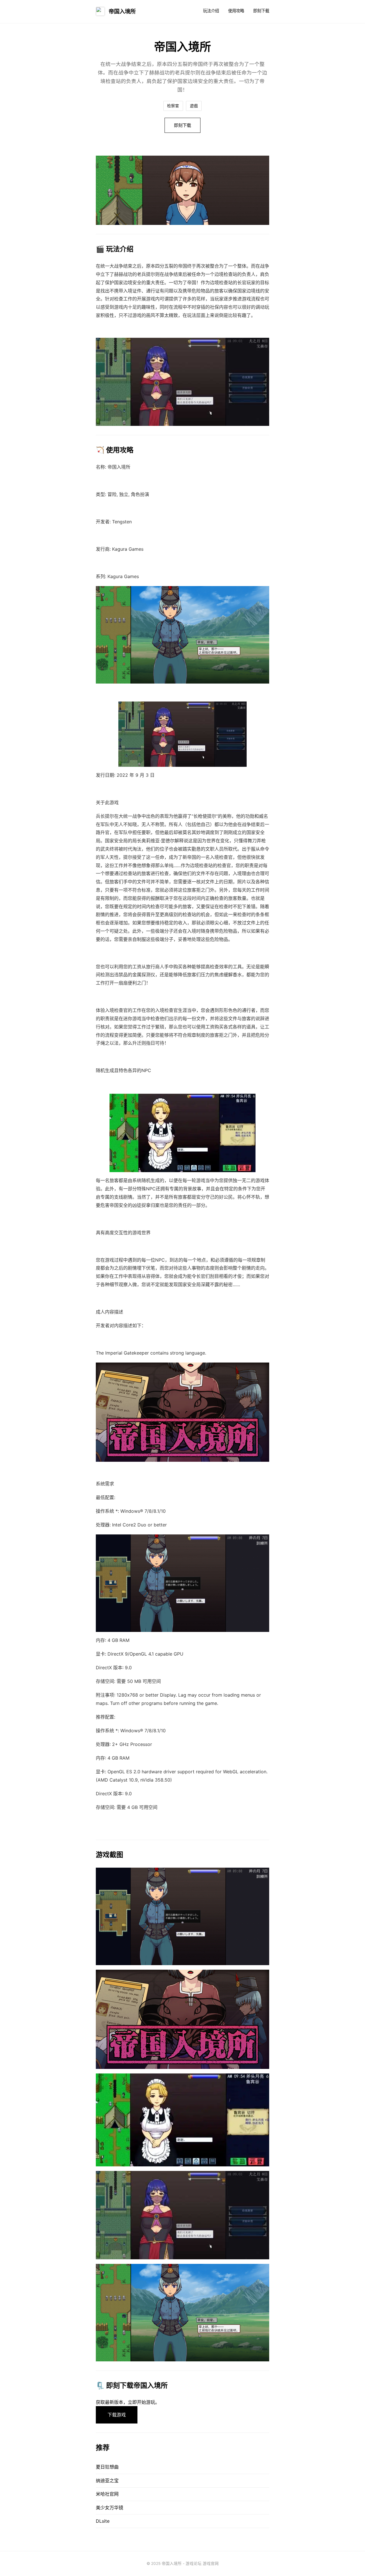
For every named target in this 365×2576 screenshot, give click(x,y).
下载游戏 (117, 2415)
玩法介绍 (211, 11)
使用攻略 (236, 11)
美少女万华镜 (109, 2508)
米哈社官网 (107, 2494)
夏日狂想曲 (107, 2467)
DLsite (103, 2521)
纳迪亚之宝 (107, 2481)
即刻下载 (261, 11)
